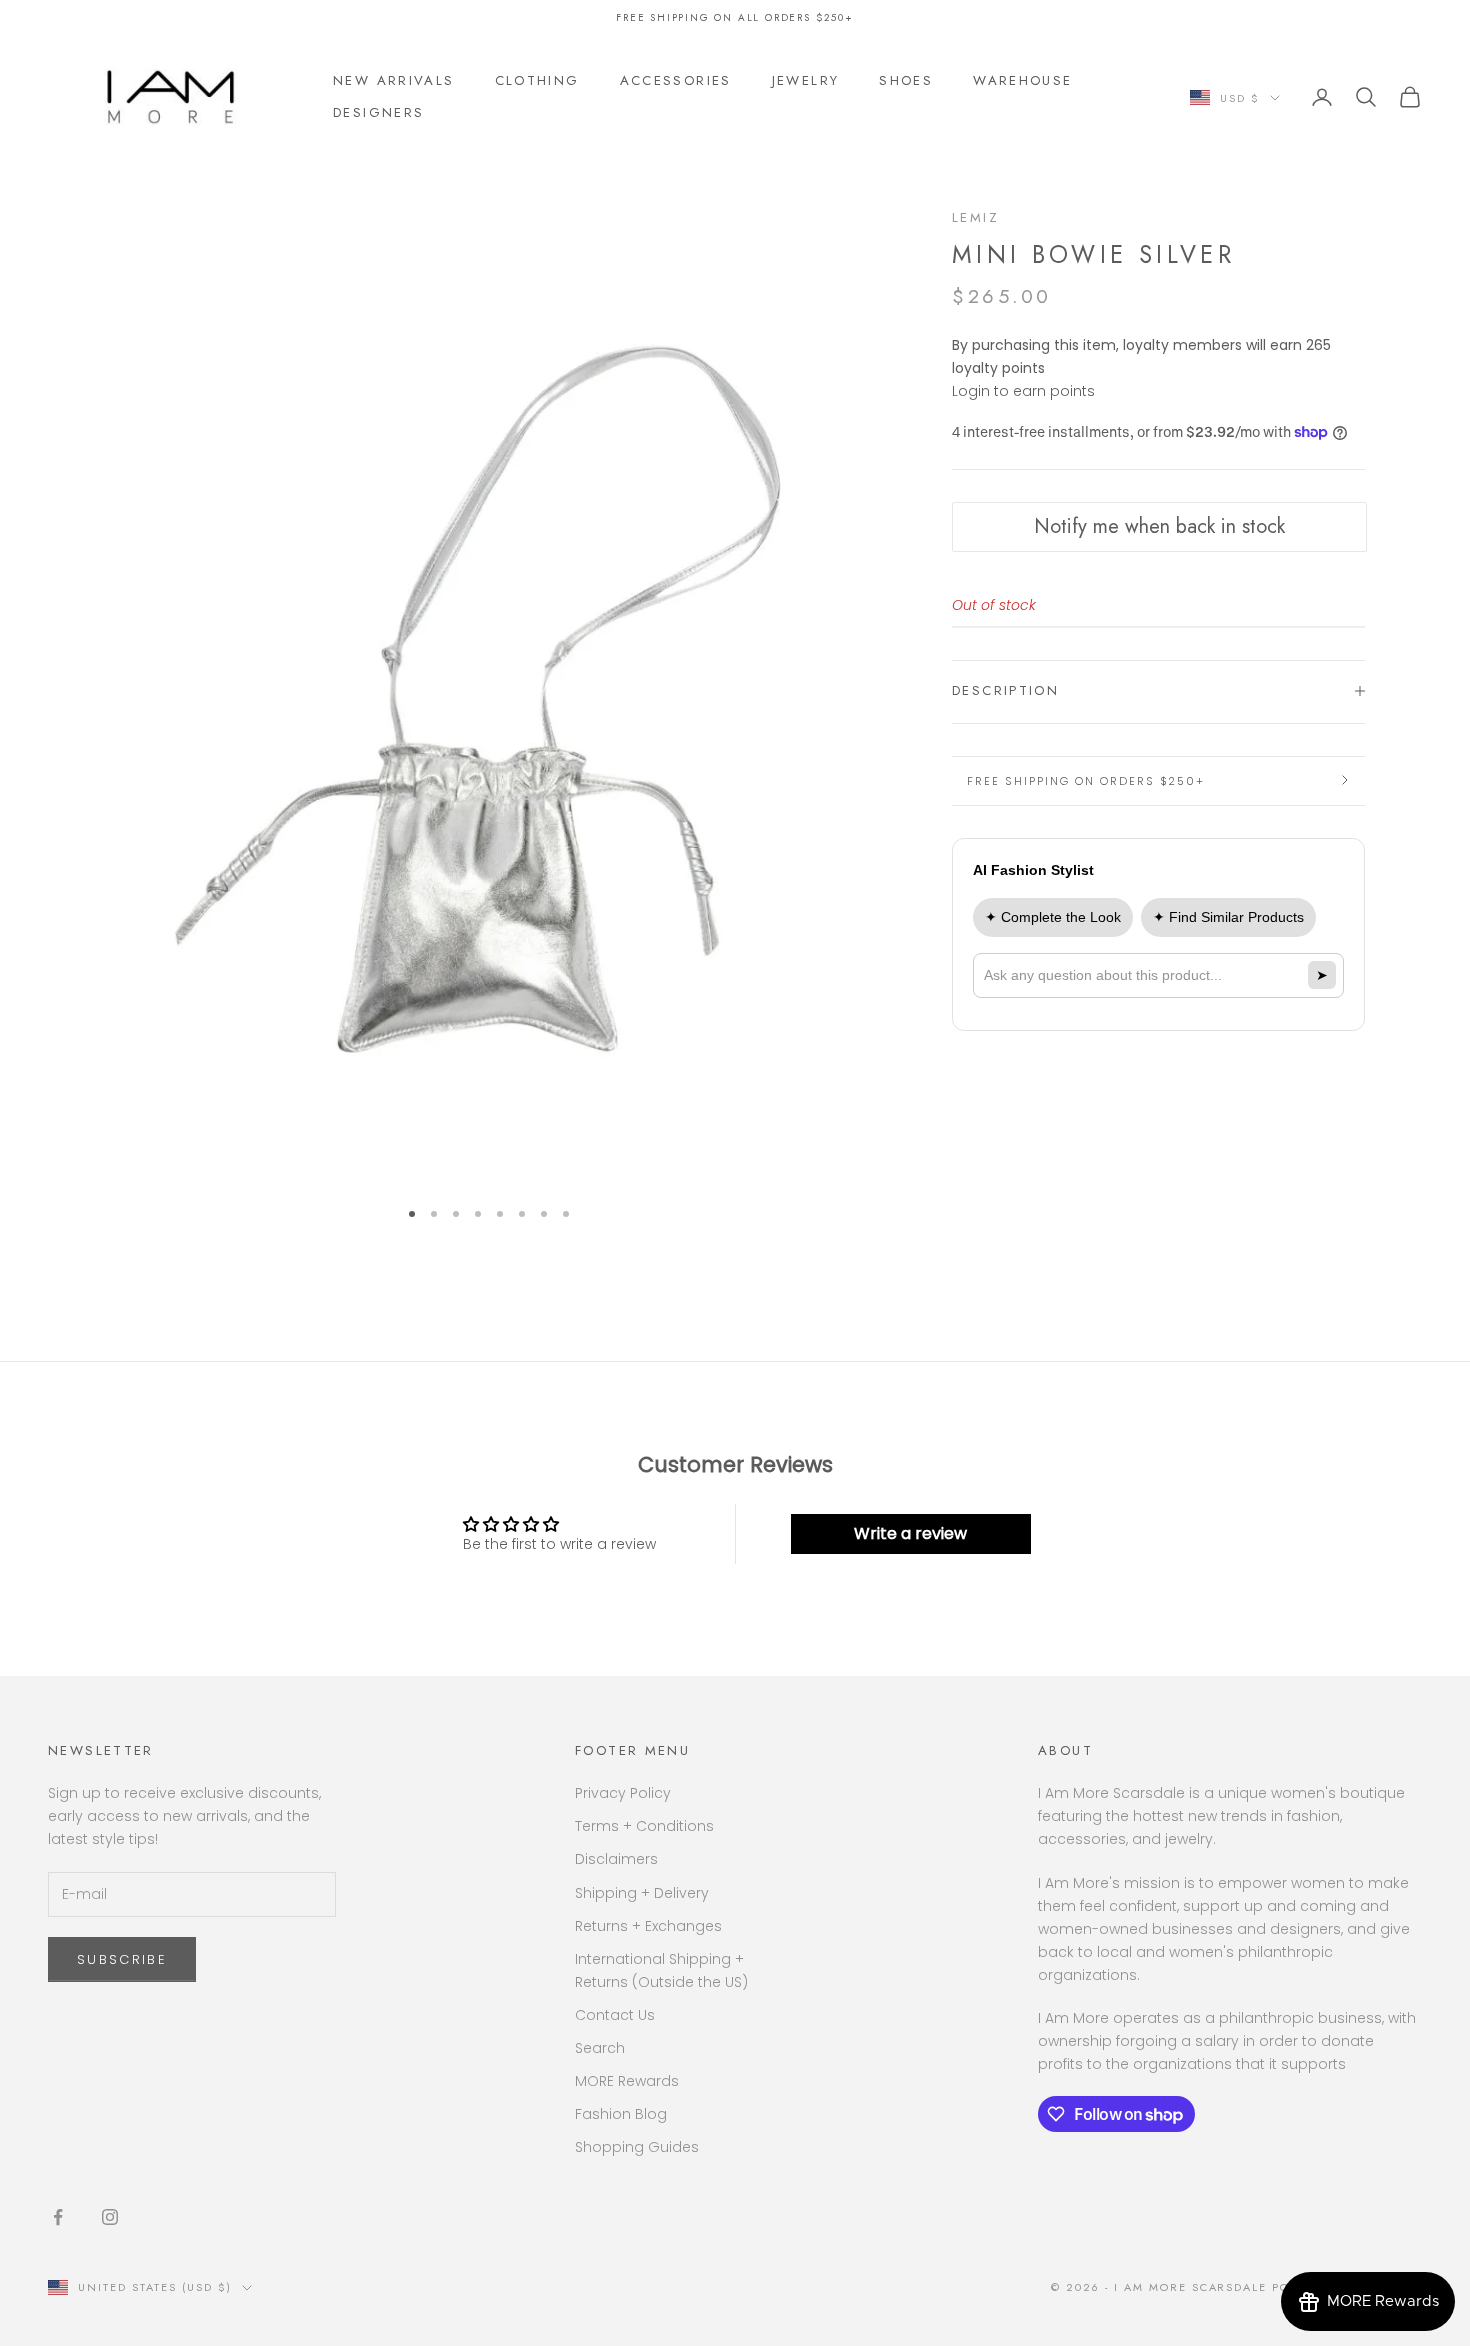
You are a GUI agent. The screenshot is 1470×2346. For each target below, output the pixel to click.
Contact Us (615, 2015)
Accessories (676, 80)
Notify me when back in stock (1159, 526)
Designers (378, 112)
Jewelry (806, 80)
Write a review (910, 1533)
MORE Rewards (627, 2081)
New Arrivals (394, 80)
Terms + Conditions (644, 1826)
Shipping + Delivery (642, 1893)
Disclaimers (616, 1859)
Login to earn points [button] (1023, 390)
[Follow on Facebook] (58, 2217)
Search (600, 2048)
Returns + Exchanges (648, 1926)
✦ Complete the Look (1053, 917)
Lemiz (975, 217)
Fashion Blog (621, 2114)
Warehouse (1022, 80)
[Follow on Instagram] (110, 2217)
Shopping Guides (637, 2147)
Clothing (537, 80)
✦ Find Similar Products (1228, 917)
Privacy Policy (623, 1793)
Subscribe (122, 1959)
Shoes (906, 80)
